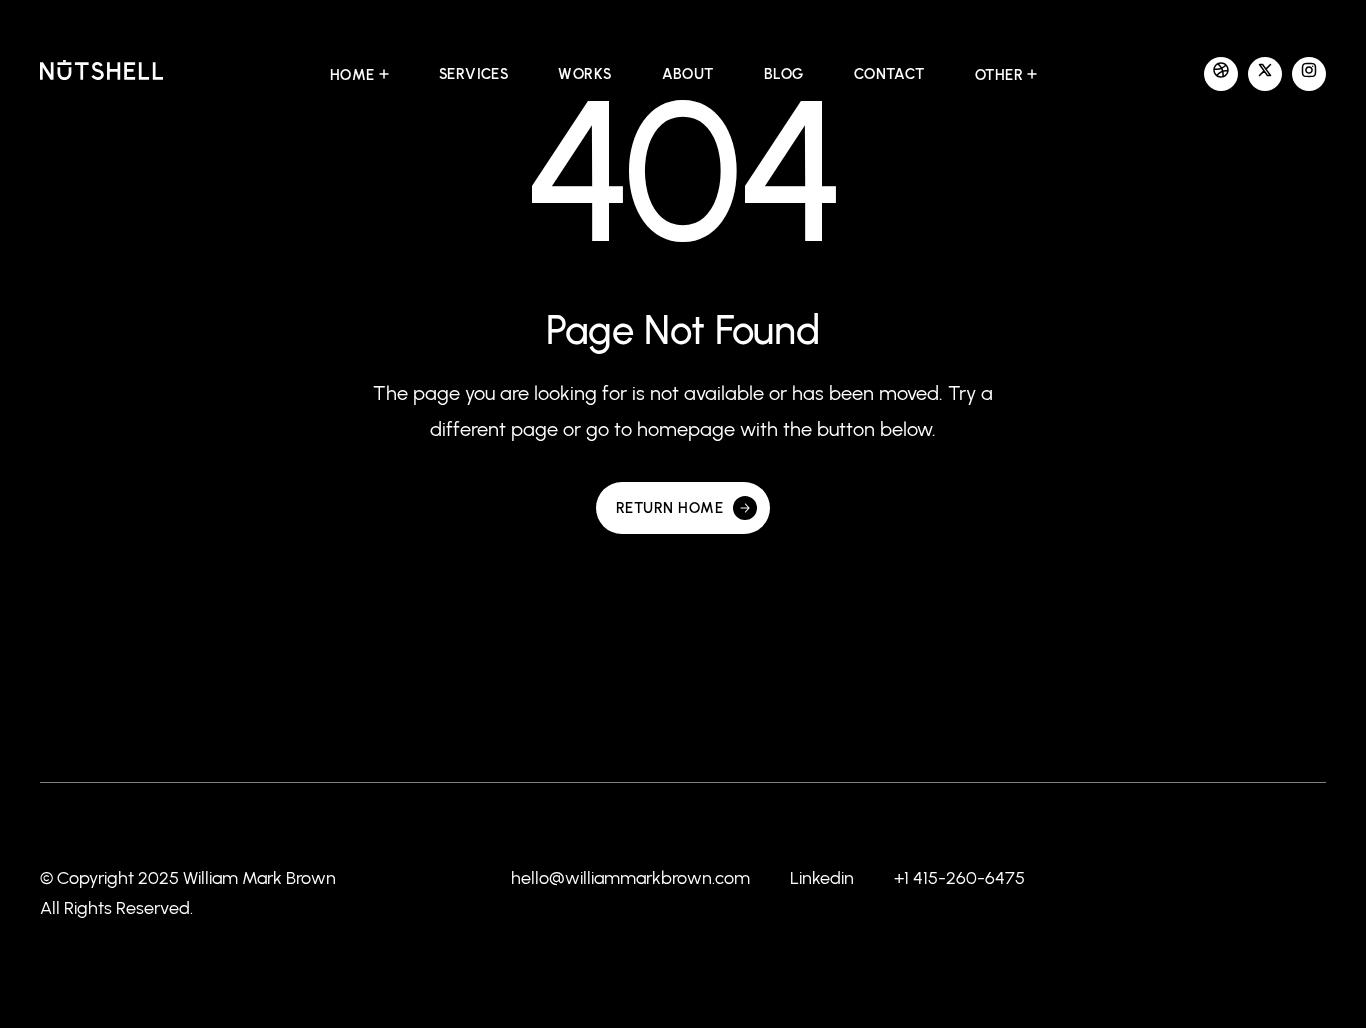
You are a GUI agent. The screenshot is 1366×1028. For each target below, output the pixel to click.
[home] (101, 74)
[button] (359, 75)
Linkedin (822, 878)
